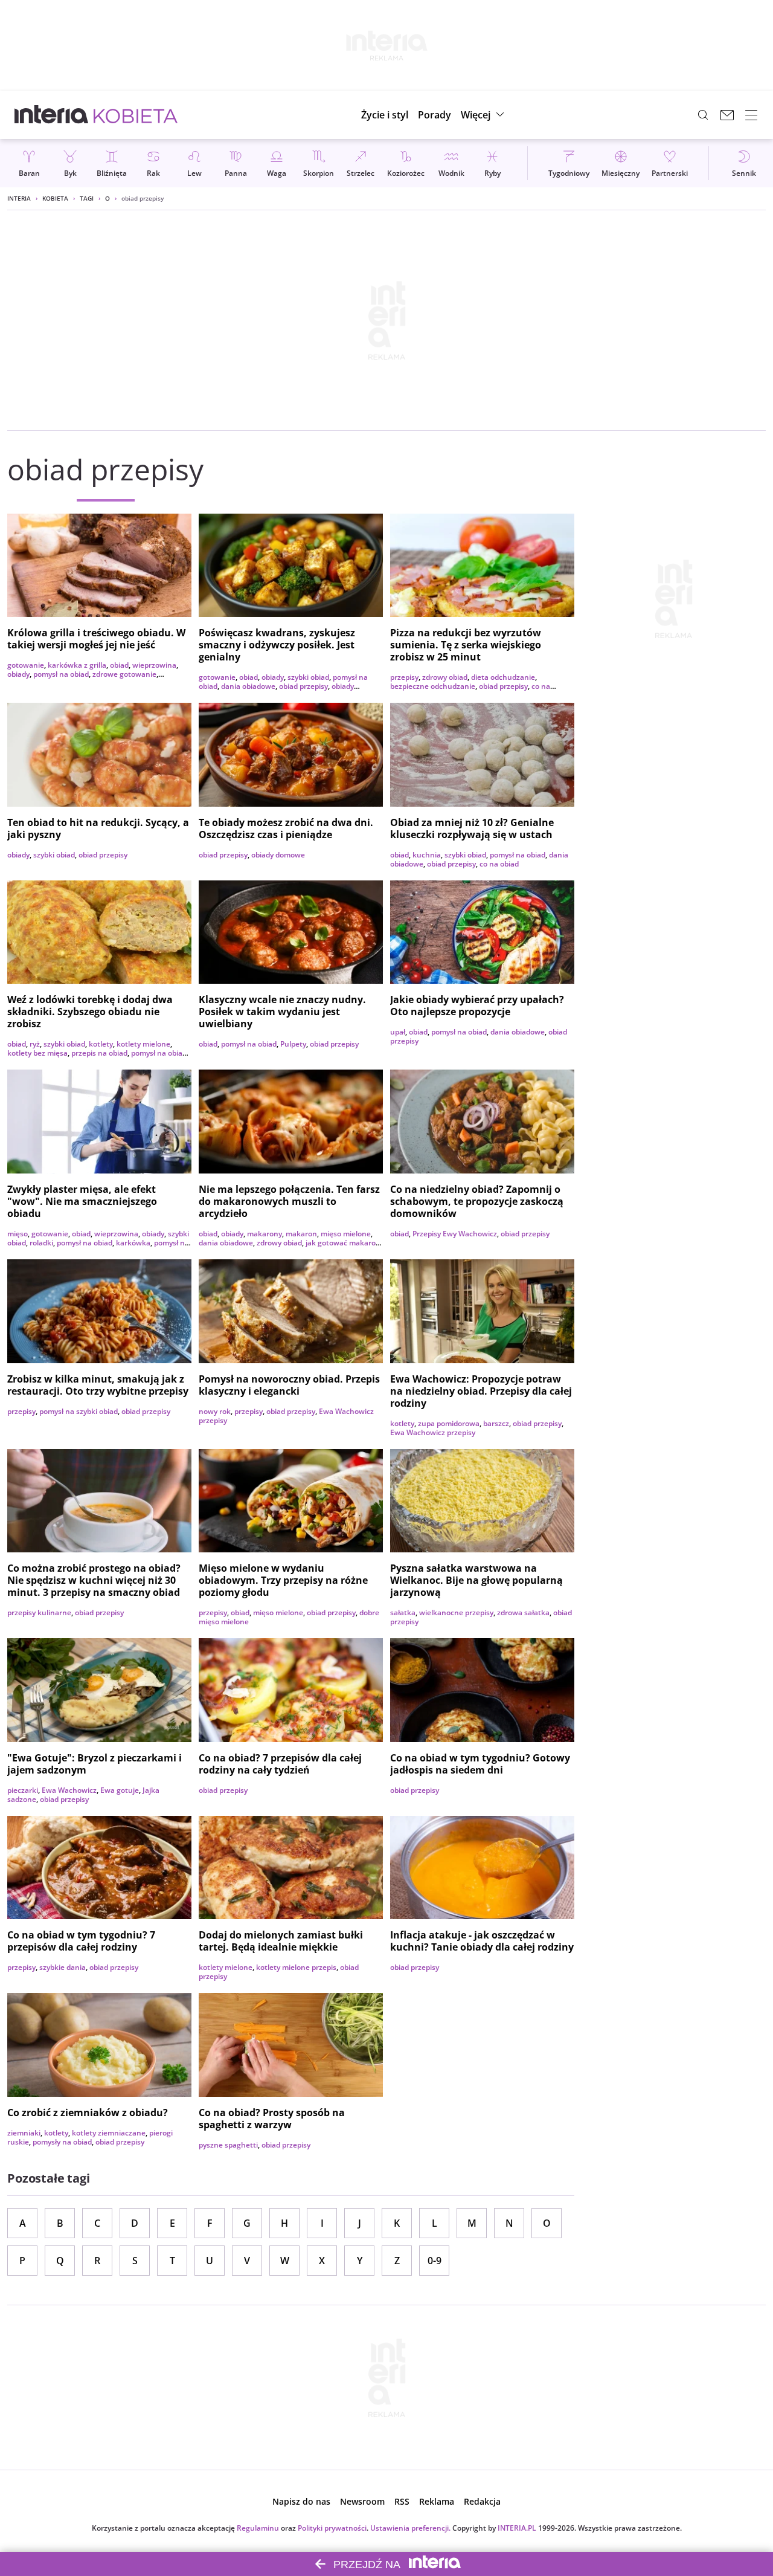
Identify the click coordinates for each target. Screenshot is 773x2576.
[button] (484, 115)
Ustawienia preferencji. (410, 2528)
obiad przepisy (303, 686)
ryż (35, 1044)
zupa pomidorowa (449, 1423)
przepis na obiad (99, 1053)
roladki (41, 1243)
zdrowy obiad (445, 677)
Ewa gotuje (120, 1790)
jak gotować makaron (343, 1243)
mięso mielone (346, 1234)
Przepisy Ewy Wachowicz (455, 1234)
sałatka (403, 1612)
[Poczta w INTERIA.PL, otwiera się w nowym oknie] (727, 115)
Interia (19, 198)
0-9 (435, 2261)
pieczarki (23, 1790)
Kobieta (55, 198)
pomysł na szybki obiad (79, 1411)
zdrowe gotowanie (124, 674)
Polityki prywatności (332, 2528)
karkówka (133, 1243)
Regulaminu (258, 2528)
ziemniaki (24, 2133)
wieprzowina (154, 665)
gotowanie (26, 665)
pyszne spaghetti (228, 2145)
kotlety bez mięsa (37, 1053)
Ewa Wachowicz (69, 1790)
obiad (119, 665)
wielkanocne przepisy (456, 1612)
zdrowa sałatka (523, 1612)
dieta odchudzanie (503, 677)
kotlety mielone (143, 1044)
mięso (18, 1234)
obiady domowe (278, 855)
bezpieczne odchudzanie (433, 686)
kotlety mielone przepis (296, 1967)
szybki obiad (308, 677)
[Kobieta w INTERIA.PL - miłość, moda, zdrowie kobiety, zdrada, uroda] (136, 115)
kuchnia (427, 855)
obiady (18, 674)
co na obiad (499, 864)
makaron (301, 1234)
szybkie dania (63, 1967)
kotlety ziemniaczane (109, 2133)
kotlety (101, 1044)
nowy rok (215, 1411)
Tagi (87, 198)
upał (398, 1032)
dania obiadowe (248, 686)
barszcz (496, 1423)
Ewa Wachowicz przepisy (433, 1432)
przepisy (404, 677)
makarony (265, 1234)
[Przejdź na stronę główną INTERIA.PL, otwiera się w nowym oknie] (52, 115)
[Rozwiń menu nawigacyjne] (751, 115)
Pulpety (293, 1044)
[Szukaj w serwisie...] (703, 115)
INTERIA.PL (517, 2528)
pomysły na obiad (62, 2142)
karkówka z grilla (77, 665)
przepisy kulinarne (39, 1612)
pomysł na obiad (61, 674)
